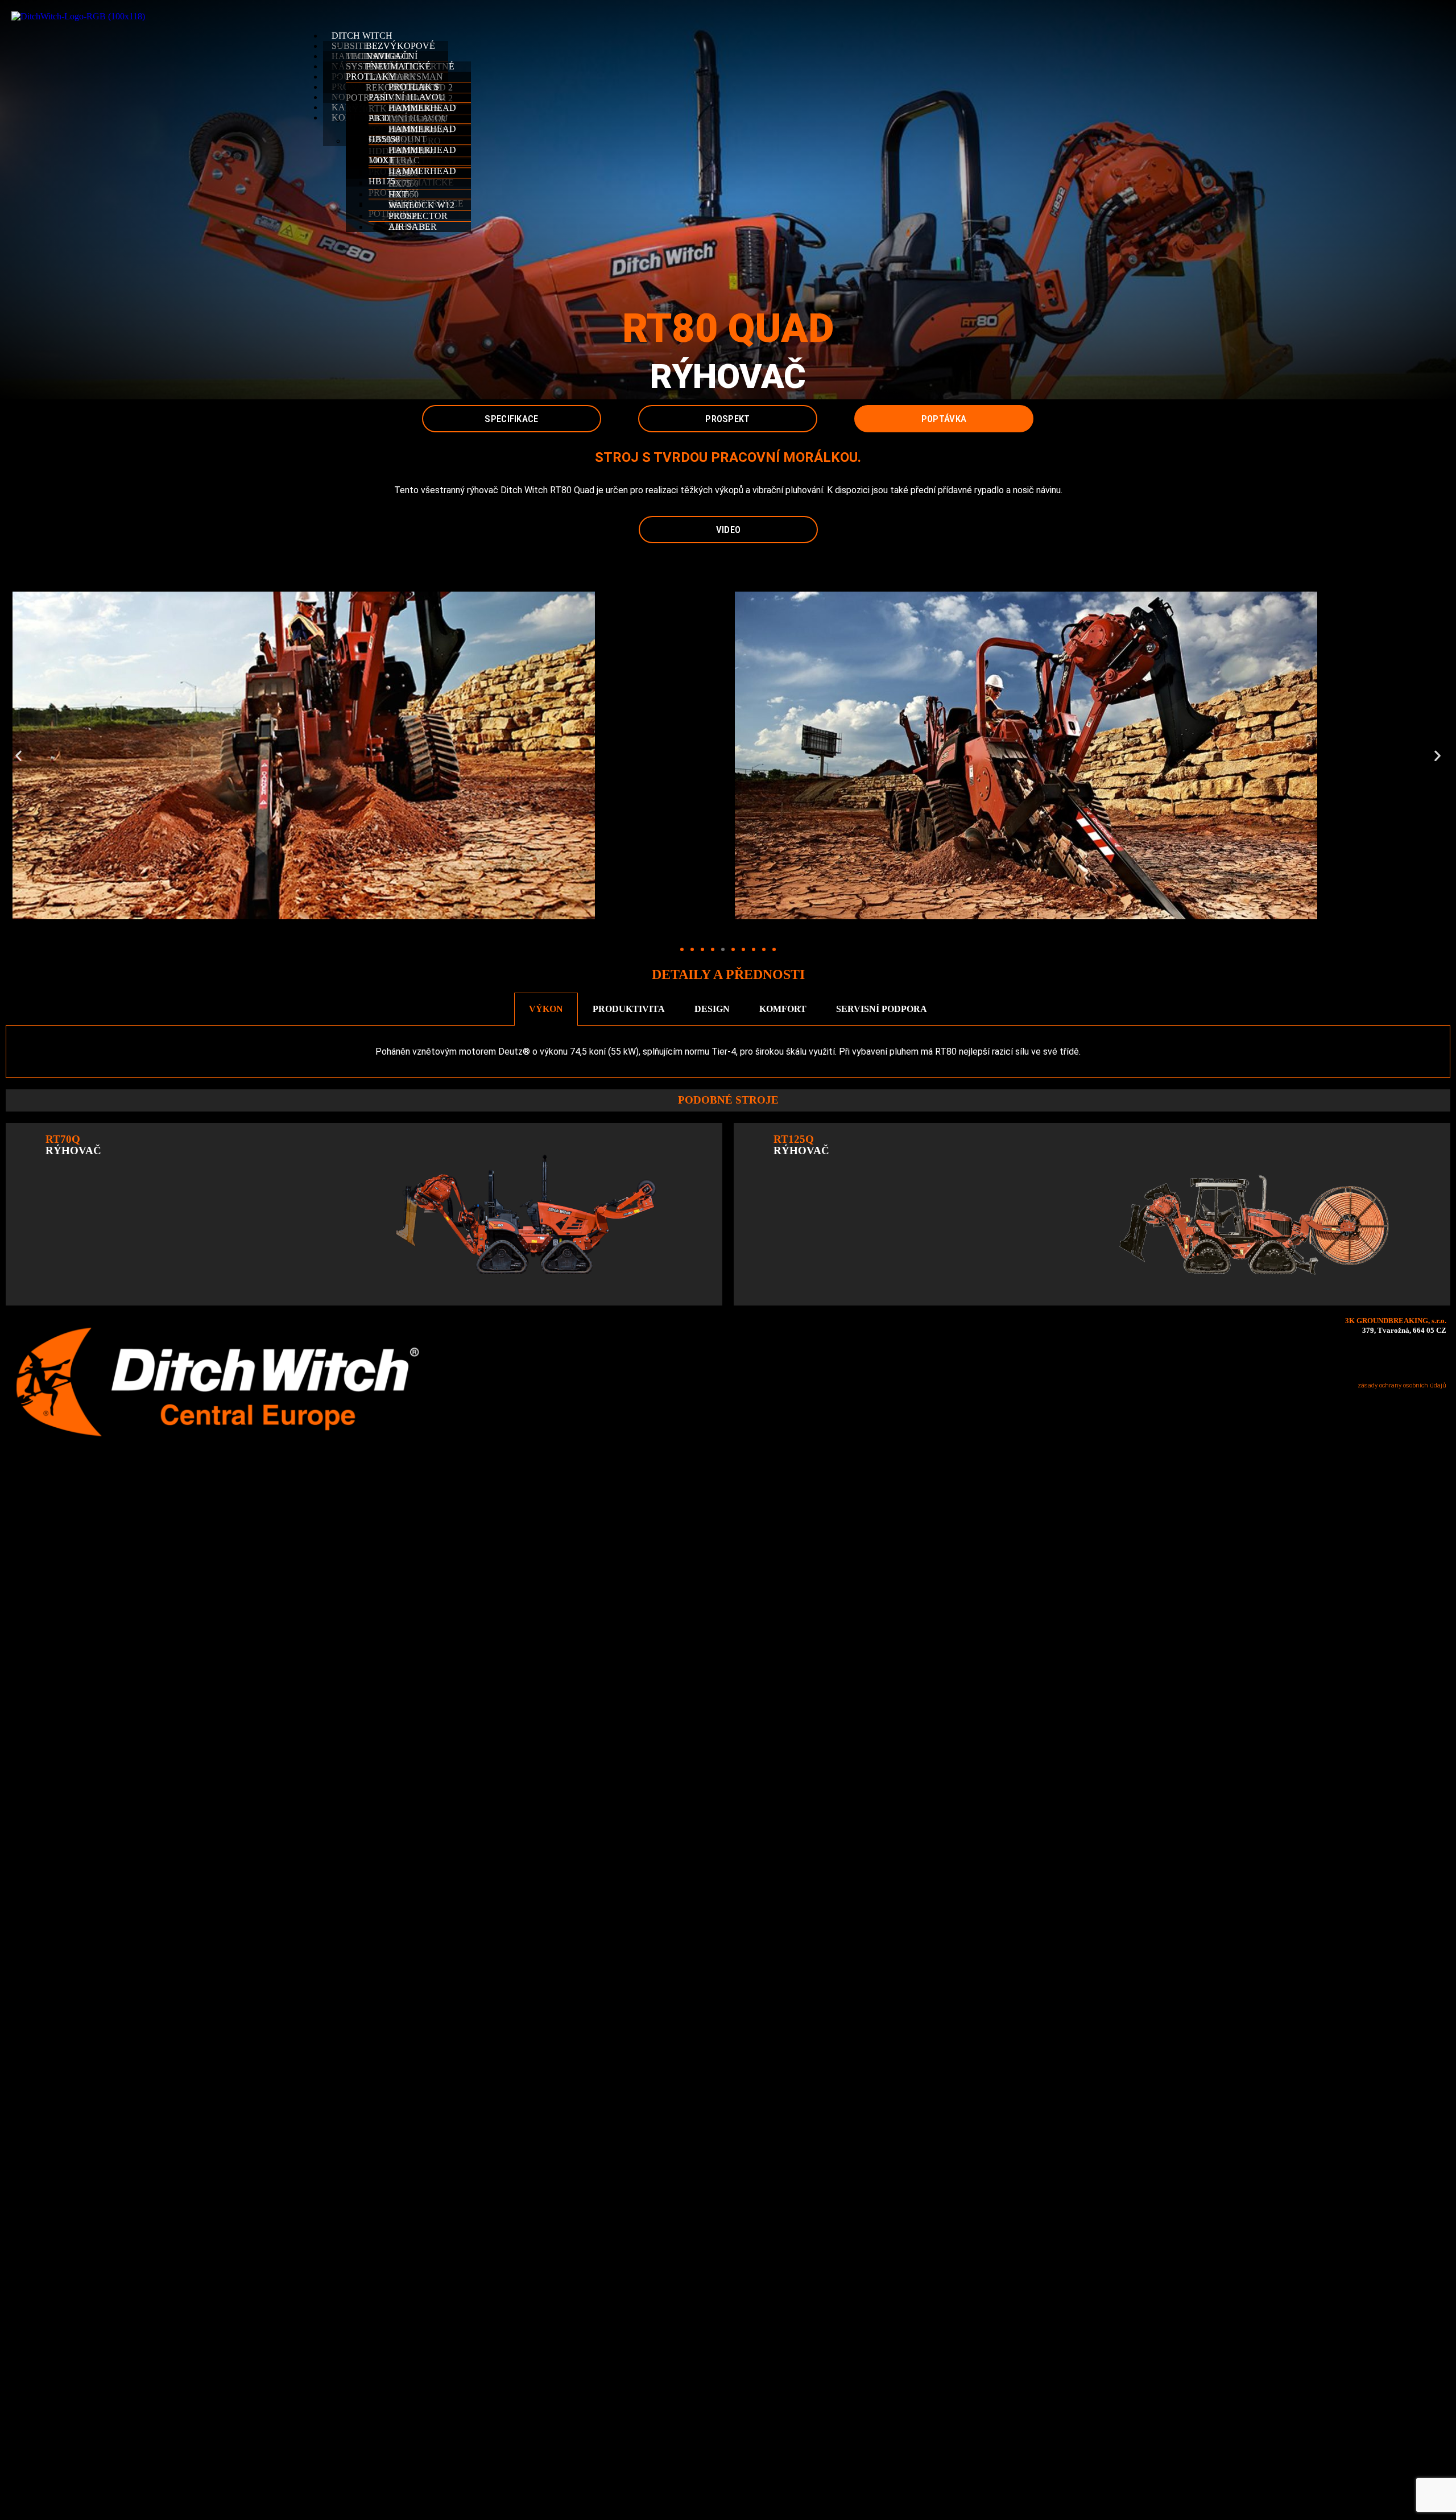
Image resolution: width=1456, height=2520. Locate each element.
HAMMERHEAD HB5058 (412, 134)
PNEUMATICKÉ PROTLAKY (388, 71)
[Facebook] (1358, 1359)
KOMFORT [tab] (783, 1009)
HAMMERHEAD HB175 (412, 176)
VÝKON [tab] (546, 1009)
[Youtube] (1438, 1359)
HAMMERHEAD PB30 (412, 113)
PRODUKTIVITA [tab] (629, 1009)
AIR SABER (413, 227)
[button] (870, 16)
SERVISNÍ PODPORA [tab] (882, 1009)
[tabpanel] (728, 1052)
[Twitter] (1412, 1359)
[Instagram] (1385, 1359)
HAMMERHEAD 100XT (412, 155)
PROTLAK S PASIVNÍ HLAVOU (407, 92)
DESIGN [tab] (712, 1009)
